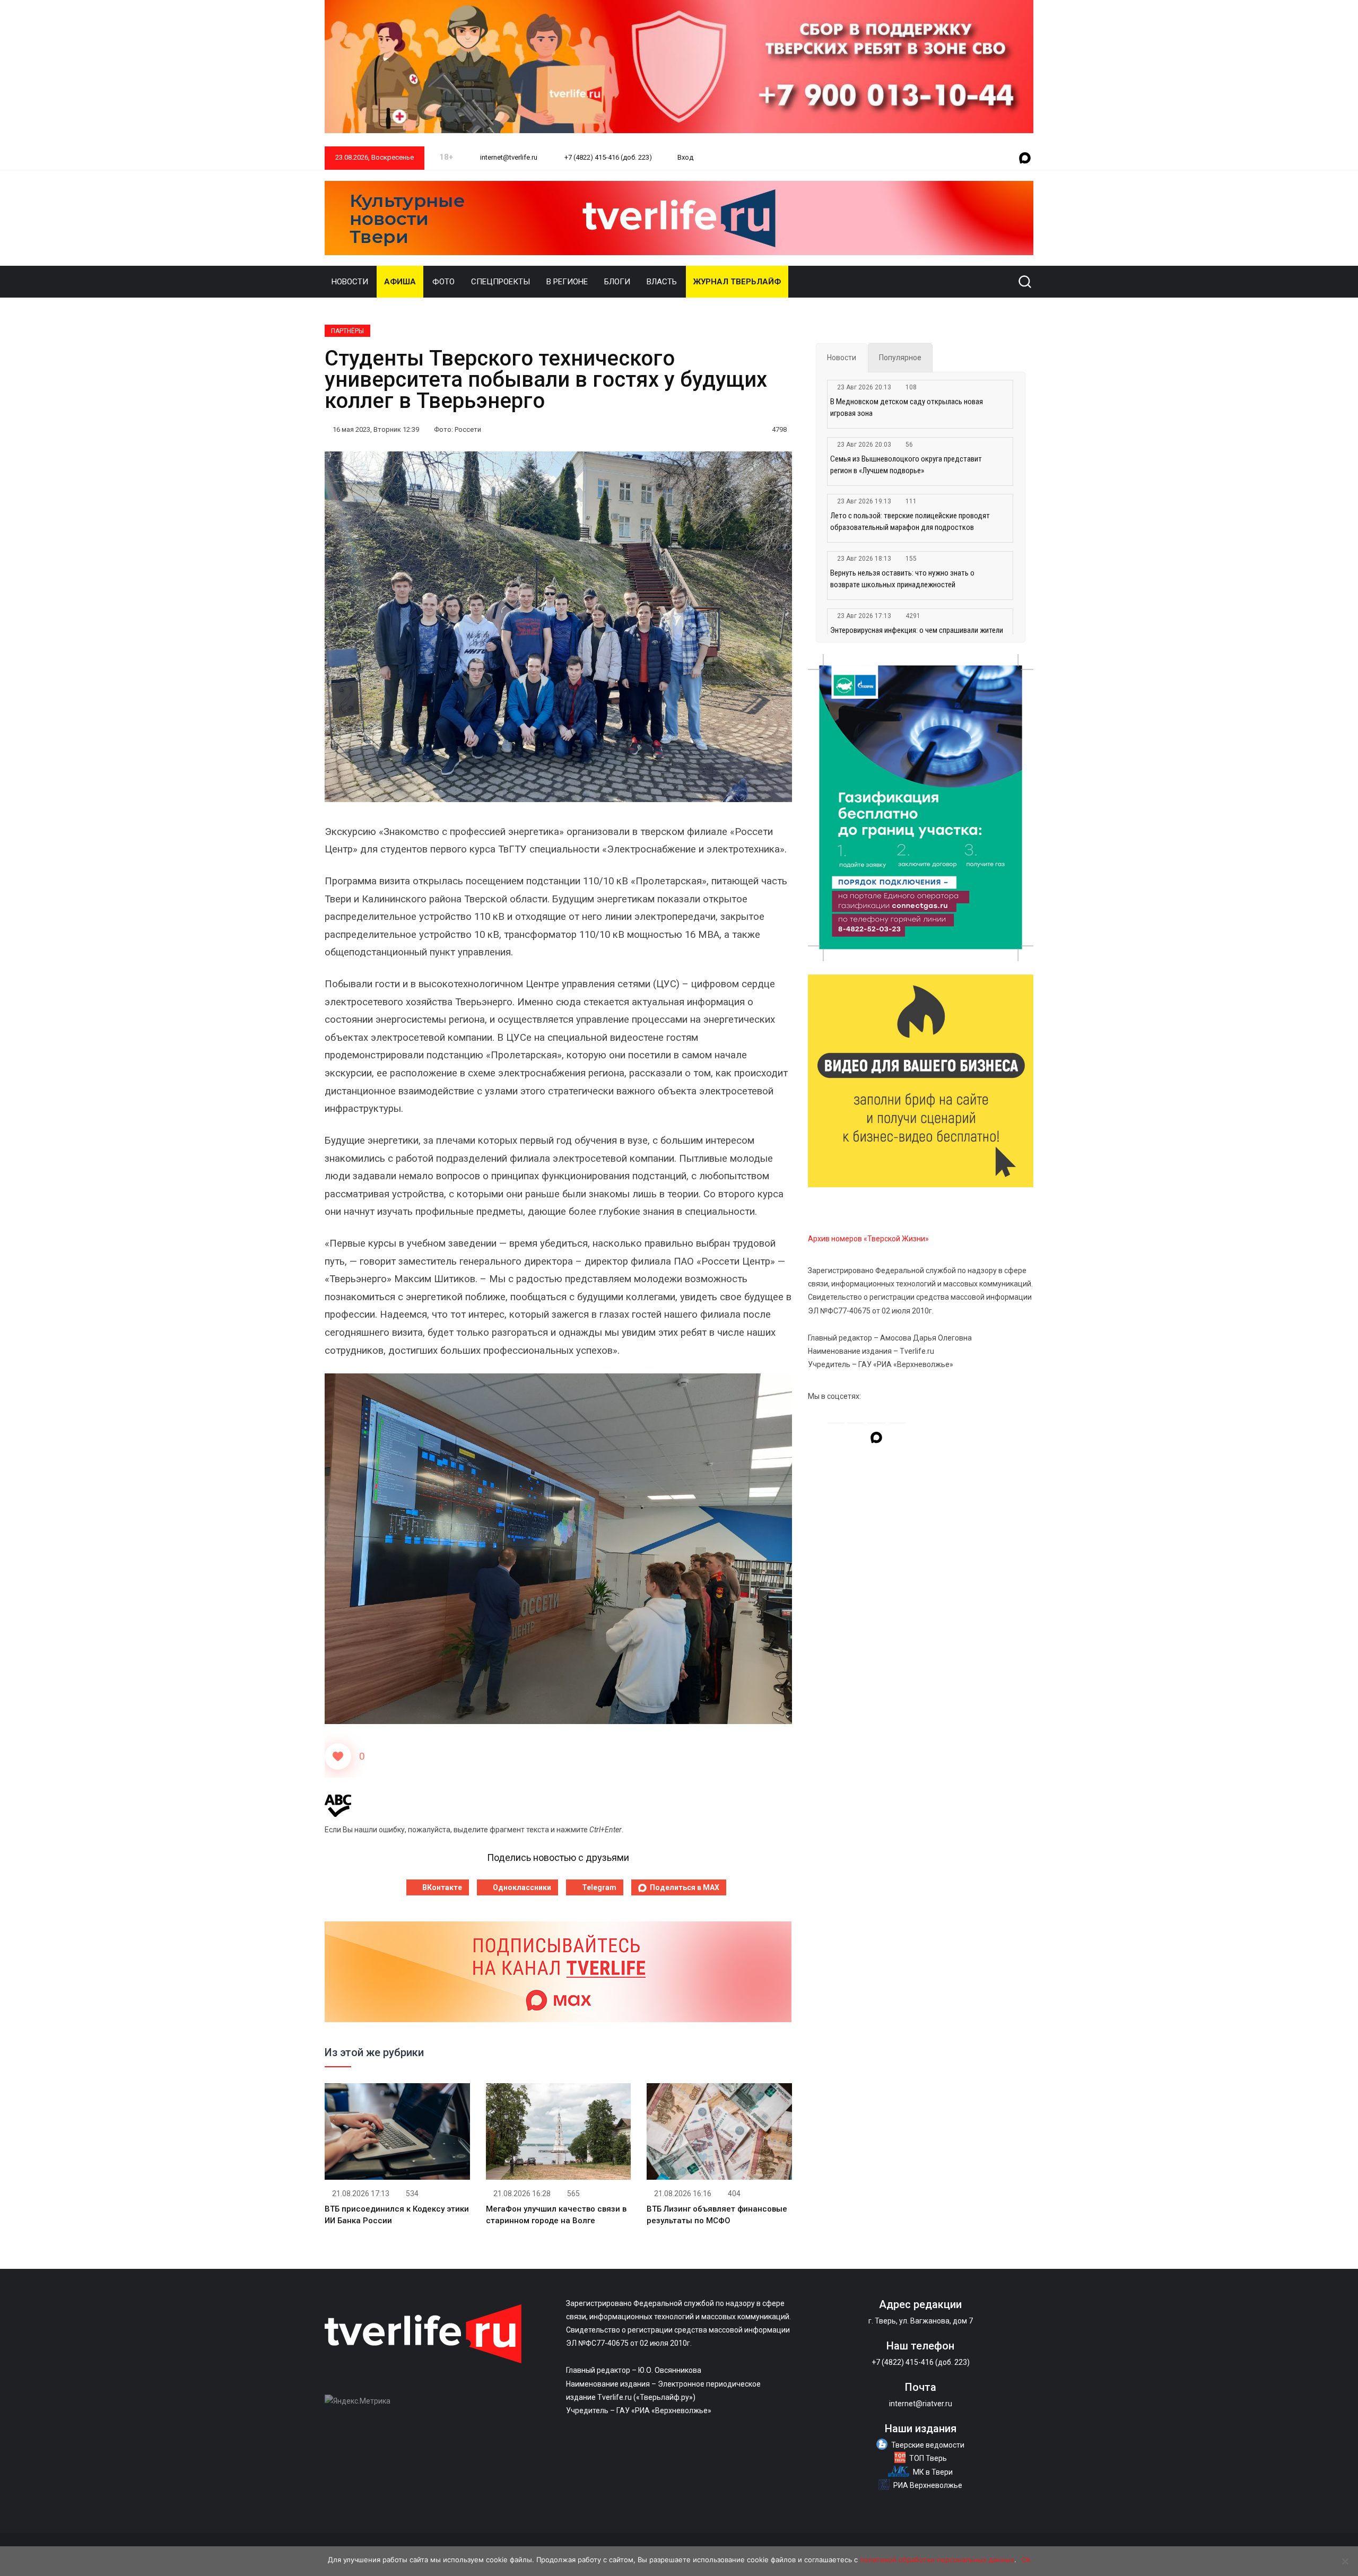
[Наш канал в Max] (1025, 159)
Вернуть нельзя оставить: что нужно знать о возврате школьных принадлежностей (902, 579)
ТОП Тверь (928, 2458)
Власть (662, 282)
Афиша (400, 282)
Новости (350, 282)
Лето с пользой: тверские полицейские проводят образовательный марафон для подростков (910, 521)
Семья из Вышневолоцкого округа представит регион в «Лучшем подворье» (906, 465)
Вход (685, 157)
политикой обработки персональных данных (937, 2560)
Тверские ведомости (928, 2445)
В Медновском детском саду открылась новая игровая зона (907, 407)
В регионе (567, 282)
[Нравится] (338, 1756)
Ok (1026, 2560)
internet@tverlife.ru (508, 157)
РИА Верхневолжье (928, 2485)
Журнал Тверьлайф (737, 282)
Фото (443, 282)
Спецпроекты (500, 282)
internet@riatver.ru (921, 2404)
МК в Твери (933, 2472)
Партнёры (347, 331)
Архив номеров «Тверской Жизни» (868, 1239)
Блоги (617, 282)
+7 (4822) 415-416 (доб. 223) (607, 157)
